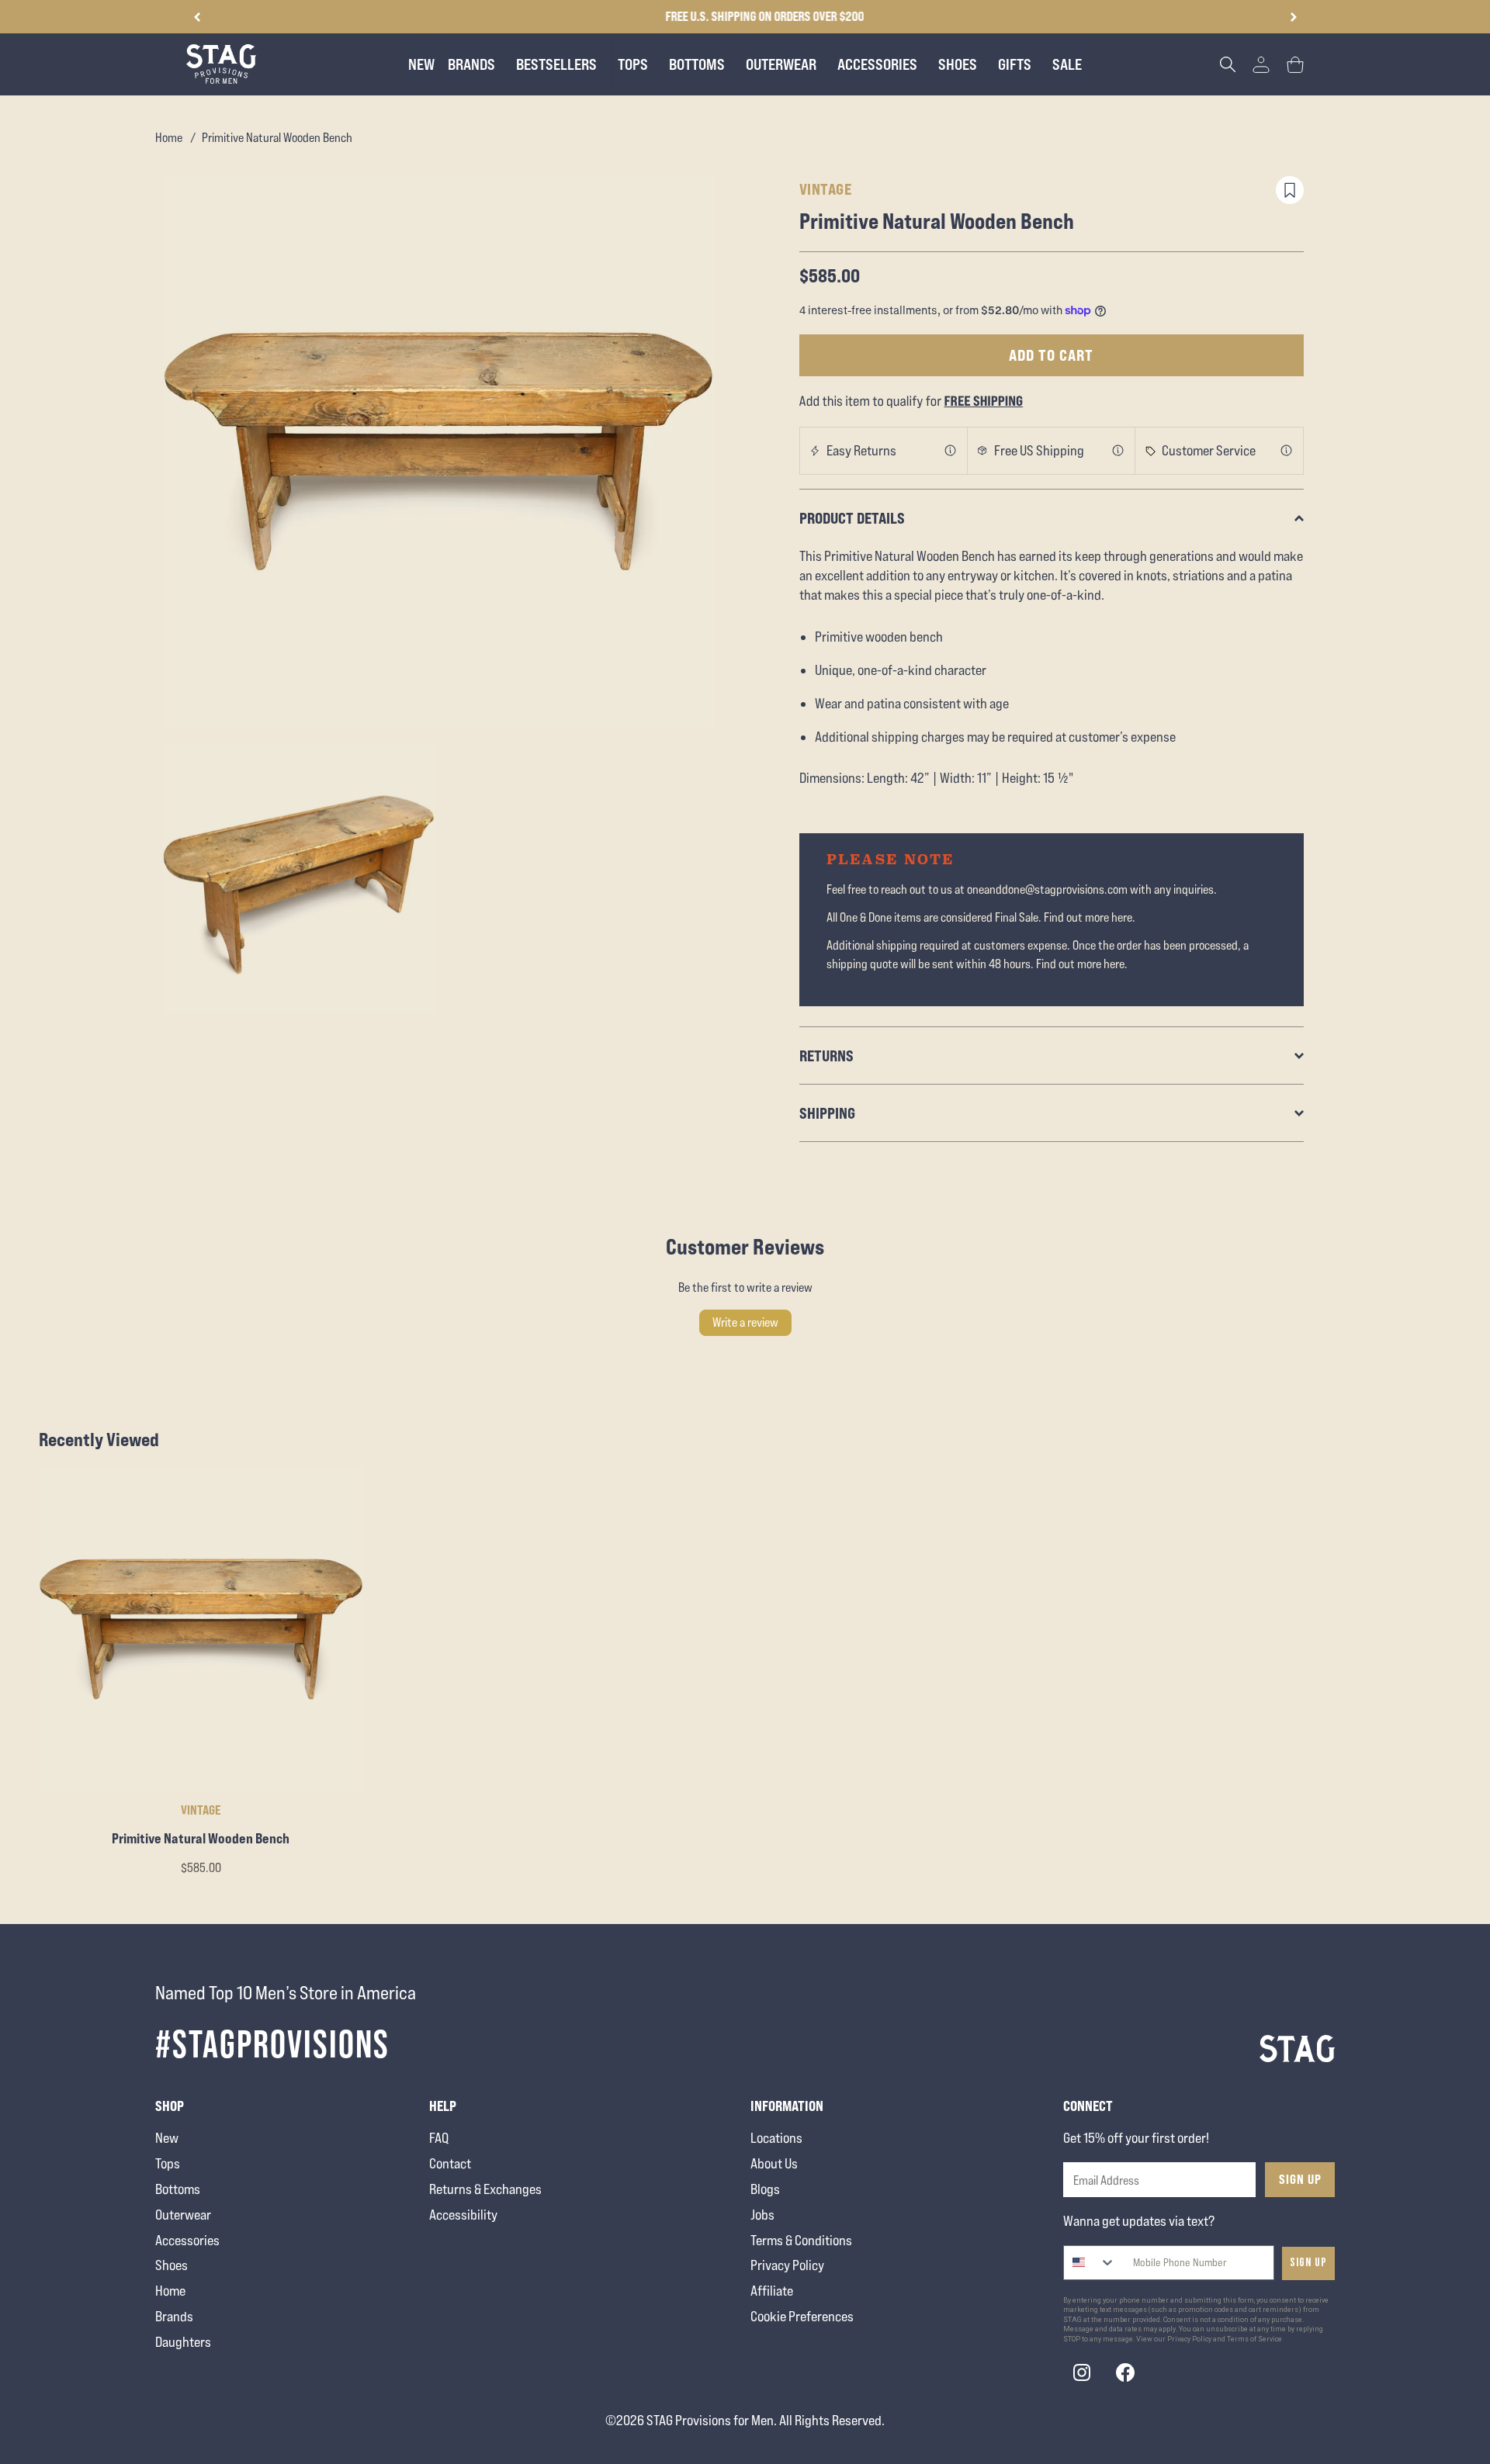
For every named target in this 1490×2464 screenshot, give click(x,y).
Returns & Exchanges (485, 2189)
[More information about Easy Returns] (951, 451)
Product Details (852, 518)
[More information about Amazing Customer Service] (1287, 451)
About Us (774, 2163)
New (167, 2138)
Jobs (762, 2215)
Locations (776, 2138)
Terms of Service (1254, 2339)
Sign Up (1300, 2179)
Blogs (765, 2189)
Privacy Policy (787, 2265)
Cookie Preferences (802, 2316)
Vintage (826, 189)
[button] (1293, 17)
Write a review (745, 1322)
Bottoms (178, 2189)
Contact (450, 2163)
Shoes (172, 2265)
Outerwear (183, 2215)
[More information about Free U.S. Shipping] (1118, 451)
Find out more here (1088, 917)
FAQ (439, 2138)
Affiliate (772, 2291)
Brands (174, 2316)
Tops (168, 2163)
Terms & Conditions (801, 2240)
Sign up (1308, 2263)
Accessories (187, 2240)
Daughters (183, 2342)
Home (169, 138)
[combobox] (1090, 2263)
